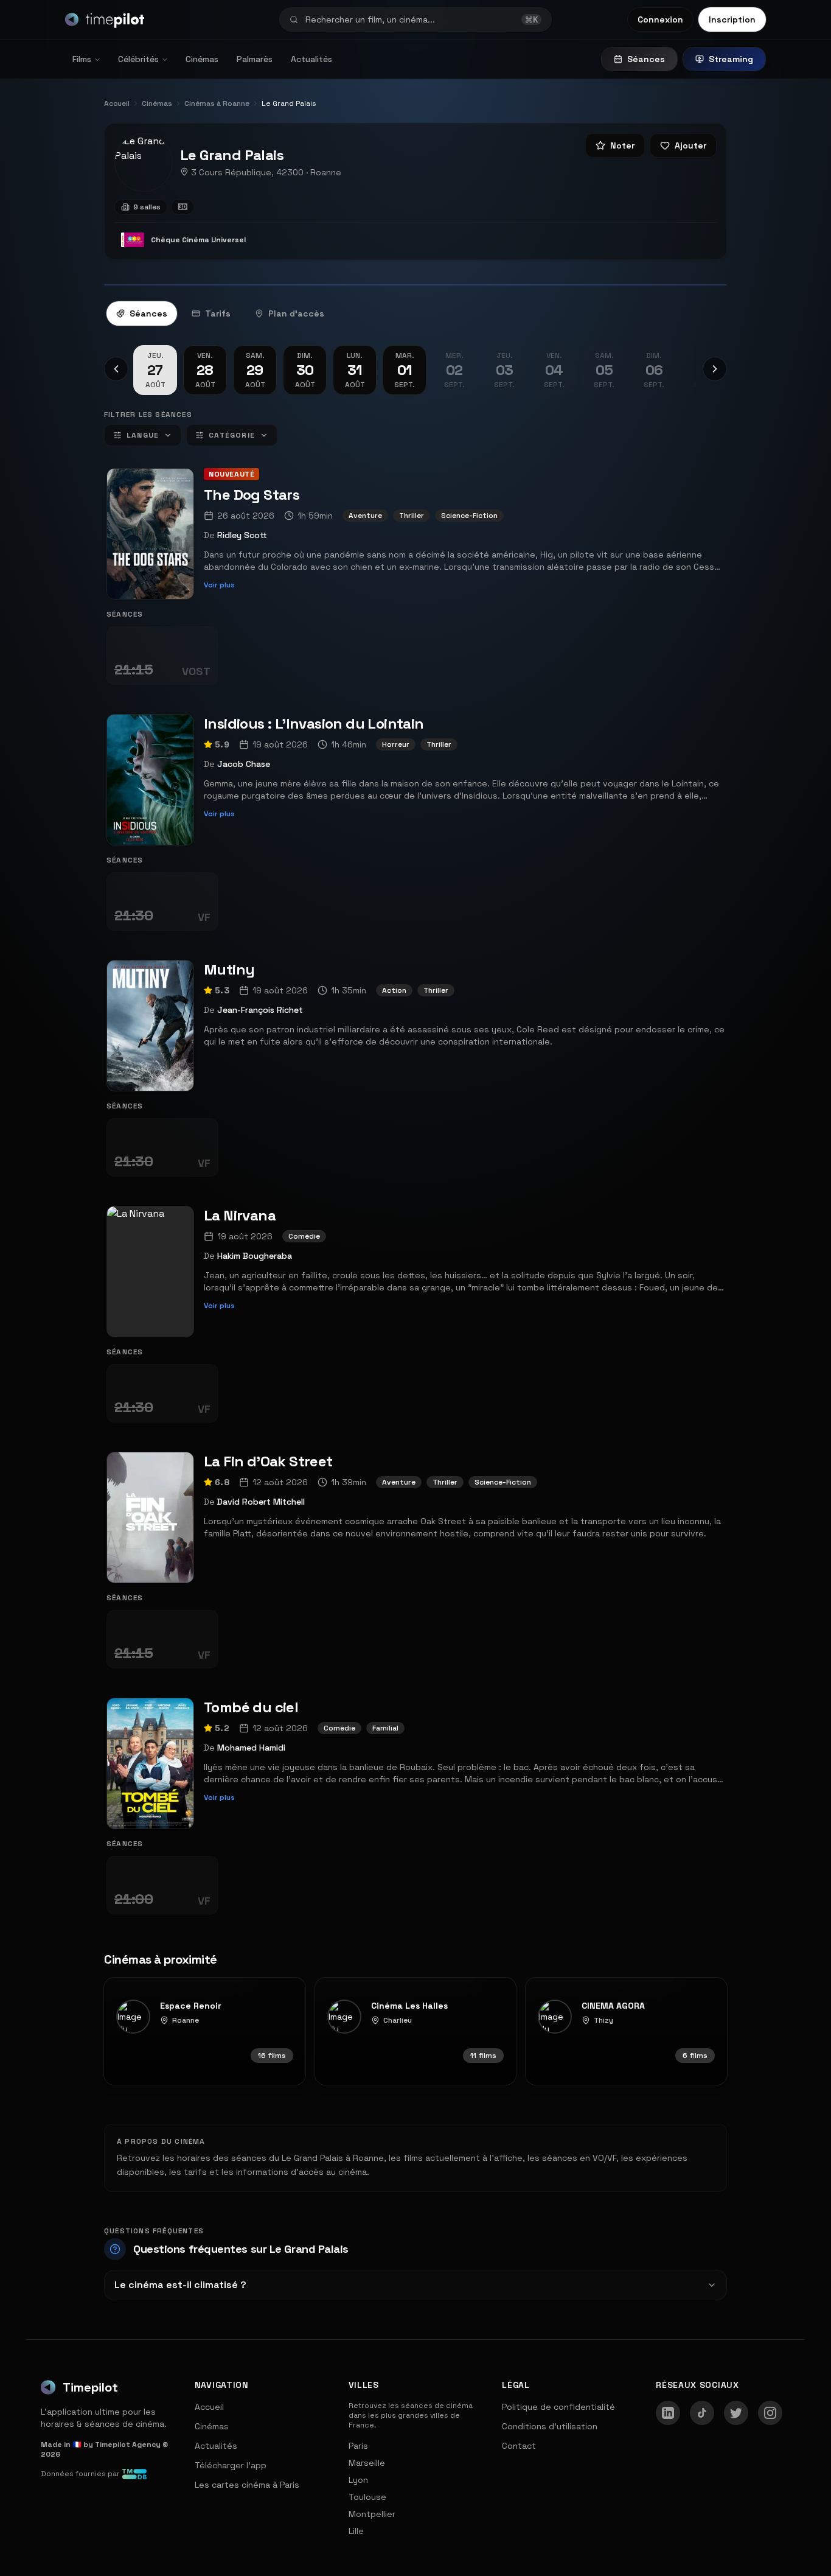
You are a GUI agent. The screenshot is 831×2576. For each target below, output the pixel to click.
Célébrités (138, 59)
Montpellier (372, 2514)
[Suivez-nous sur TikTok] (702, 2413)
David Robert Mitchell (261, 1502)
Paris (358, 2446)
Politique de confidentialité (558, 2407)
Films (82, 59)
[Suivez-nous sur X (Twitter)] (736, 2413)
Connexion (660, 19)
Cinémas (202, 59)
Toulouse (367, 2497)
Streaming (731, 59)
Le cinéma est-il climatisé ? (180, 2285)
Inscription (732, 19)
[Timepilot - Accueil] (105, 19)
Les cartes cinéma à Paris (247, 2485)
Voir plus (219, 585)
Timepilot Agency (128, 2445)
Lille (356, 2531)
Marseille (367, 2463)
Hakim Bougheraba (255, 1256)
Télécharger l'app (231, 2465)
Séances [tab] (148, 313)
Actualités (311, 59)
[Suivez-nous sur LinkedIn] (668, 2413)
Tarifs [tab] (218, 313)
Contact (519, 2446)
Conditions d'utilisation (550, 2426)
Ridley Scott (242, 535)
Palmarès (255, 59)
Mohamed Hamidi (251, 1748)
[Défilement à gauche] (116, 369)
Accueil (209, 2407)
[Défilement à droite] (715, 369)
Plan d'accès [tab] (296, 313)
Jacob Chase (244, 764)
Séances (646, 59)
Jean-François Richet (260, 1010)
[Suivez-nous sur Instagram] (770, 2413)
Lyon (358, 2480)
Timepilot (90, 2387)
